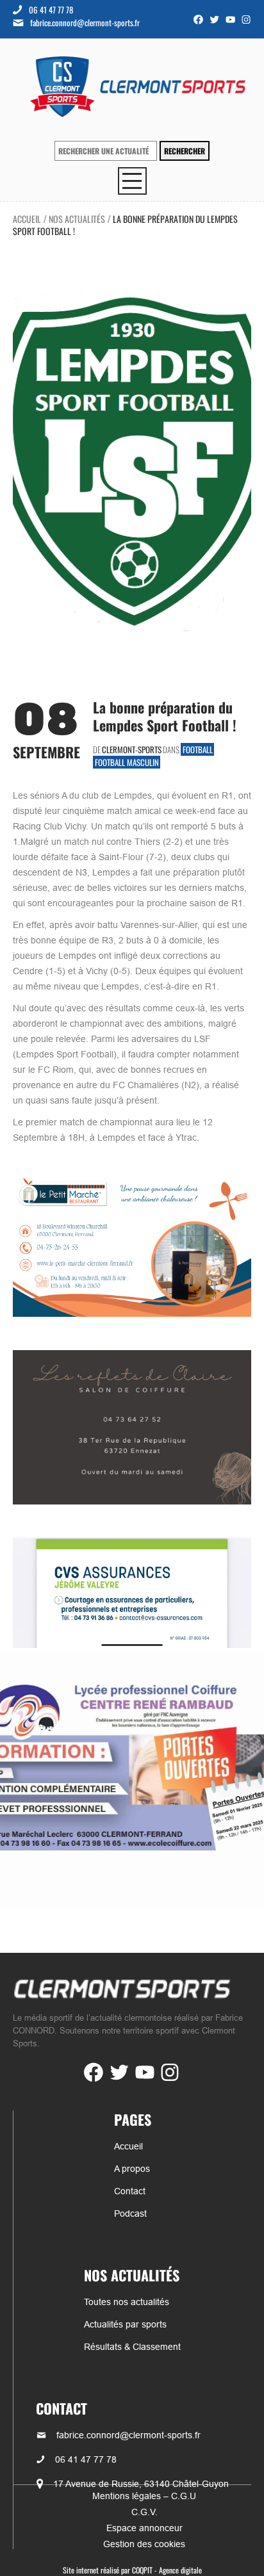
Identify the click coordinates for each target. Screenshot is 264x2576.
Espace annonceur (144, 2528)
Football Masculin (127, 762)
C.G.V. (144, 2512)
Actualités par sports (125, 2324)
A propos (132, 2169)
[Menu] (132, 181)
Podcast (130, 2213)
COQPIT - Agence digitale (167, 2570)
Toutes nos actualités (127, 2302)
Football (198, 749)
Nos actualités (77, 219)
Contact (130, 2191)
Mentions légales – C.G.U (144, 2496)
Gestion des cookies (144, 2544)
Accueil (27, 219)
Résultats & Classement (132, 2347)
